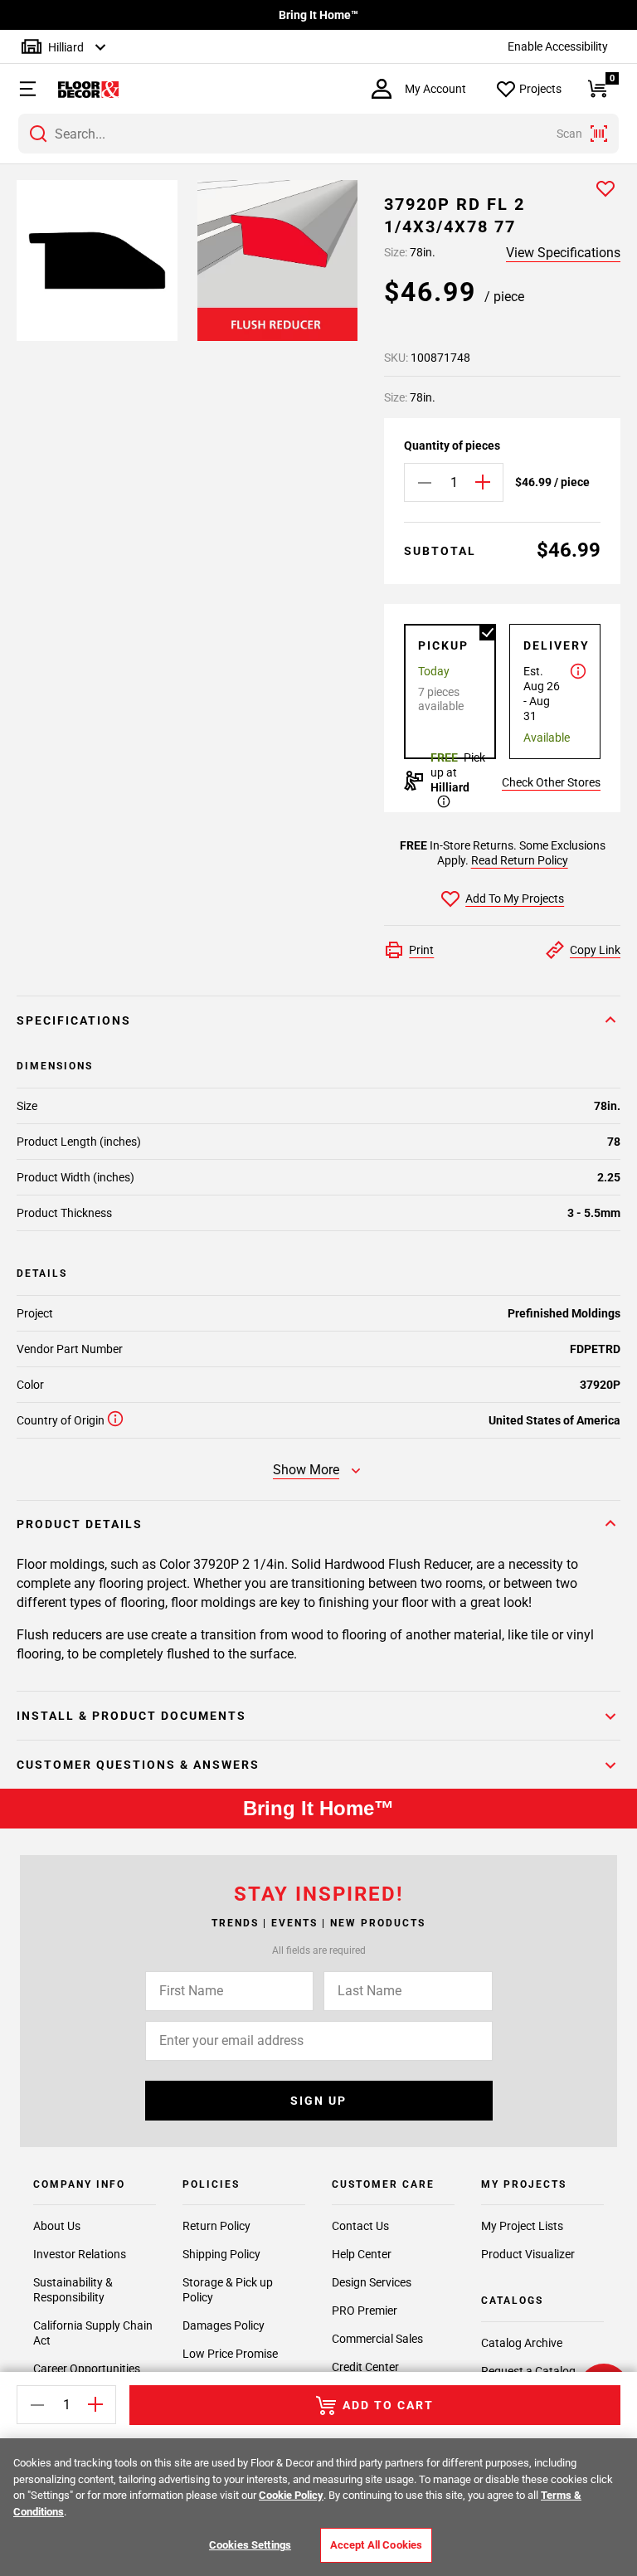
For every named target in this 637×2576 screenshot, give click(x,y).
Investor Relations (80, 2254)
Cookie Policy (291, 2495)
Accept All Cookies (376, 2545)
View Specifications (563, 253)
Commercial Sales (377, 2339)
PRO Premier (365, 2311)
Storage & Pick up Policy (228, 2290)
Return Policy (216, 2226)
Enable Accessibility (558, 46)
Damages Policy (224, 2325)
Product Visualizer (528, 2254)
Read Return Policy (520, 860)
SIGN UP (318, 2101)
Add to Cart (388, 2405)
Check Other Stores (551, 782)
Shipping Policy (221, 2254)
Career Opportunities (87, 2369)
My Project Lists (522, 2226)
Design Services (372, 2282)
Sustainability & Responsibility (73, 2290)
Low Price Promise (230, 2354)
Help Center (362, 2254)
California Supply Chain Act (93, 2333)
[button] (19, 89)
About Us (57, 2226)
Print (421, 950)
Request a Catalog (528, 2371)
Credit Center (365, 2367)
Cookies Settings (250, 2545)
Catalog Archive (522, 2343)
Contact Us (360, 2226)
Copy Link (595, 950)
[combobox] (318, 134)
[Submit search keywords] (38, 134)
